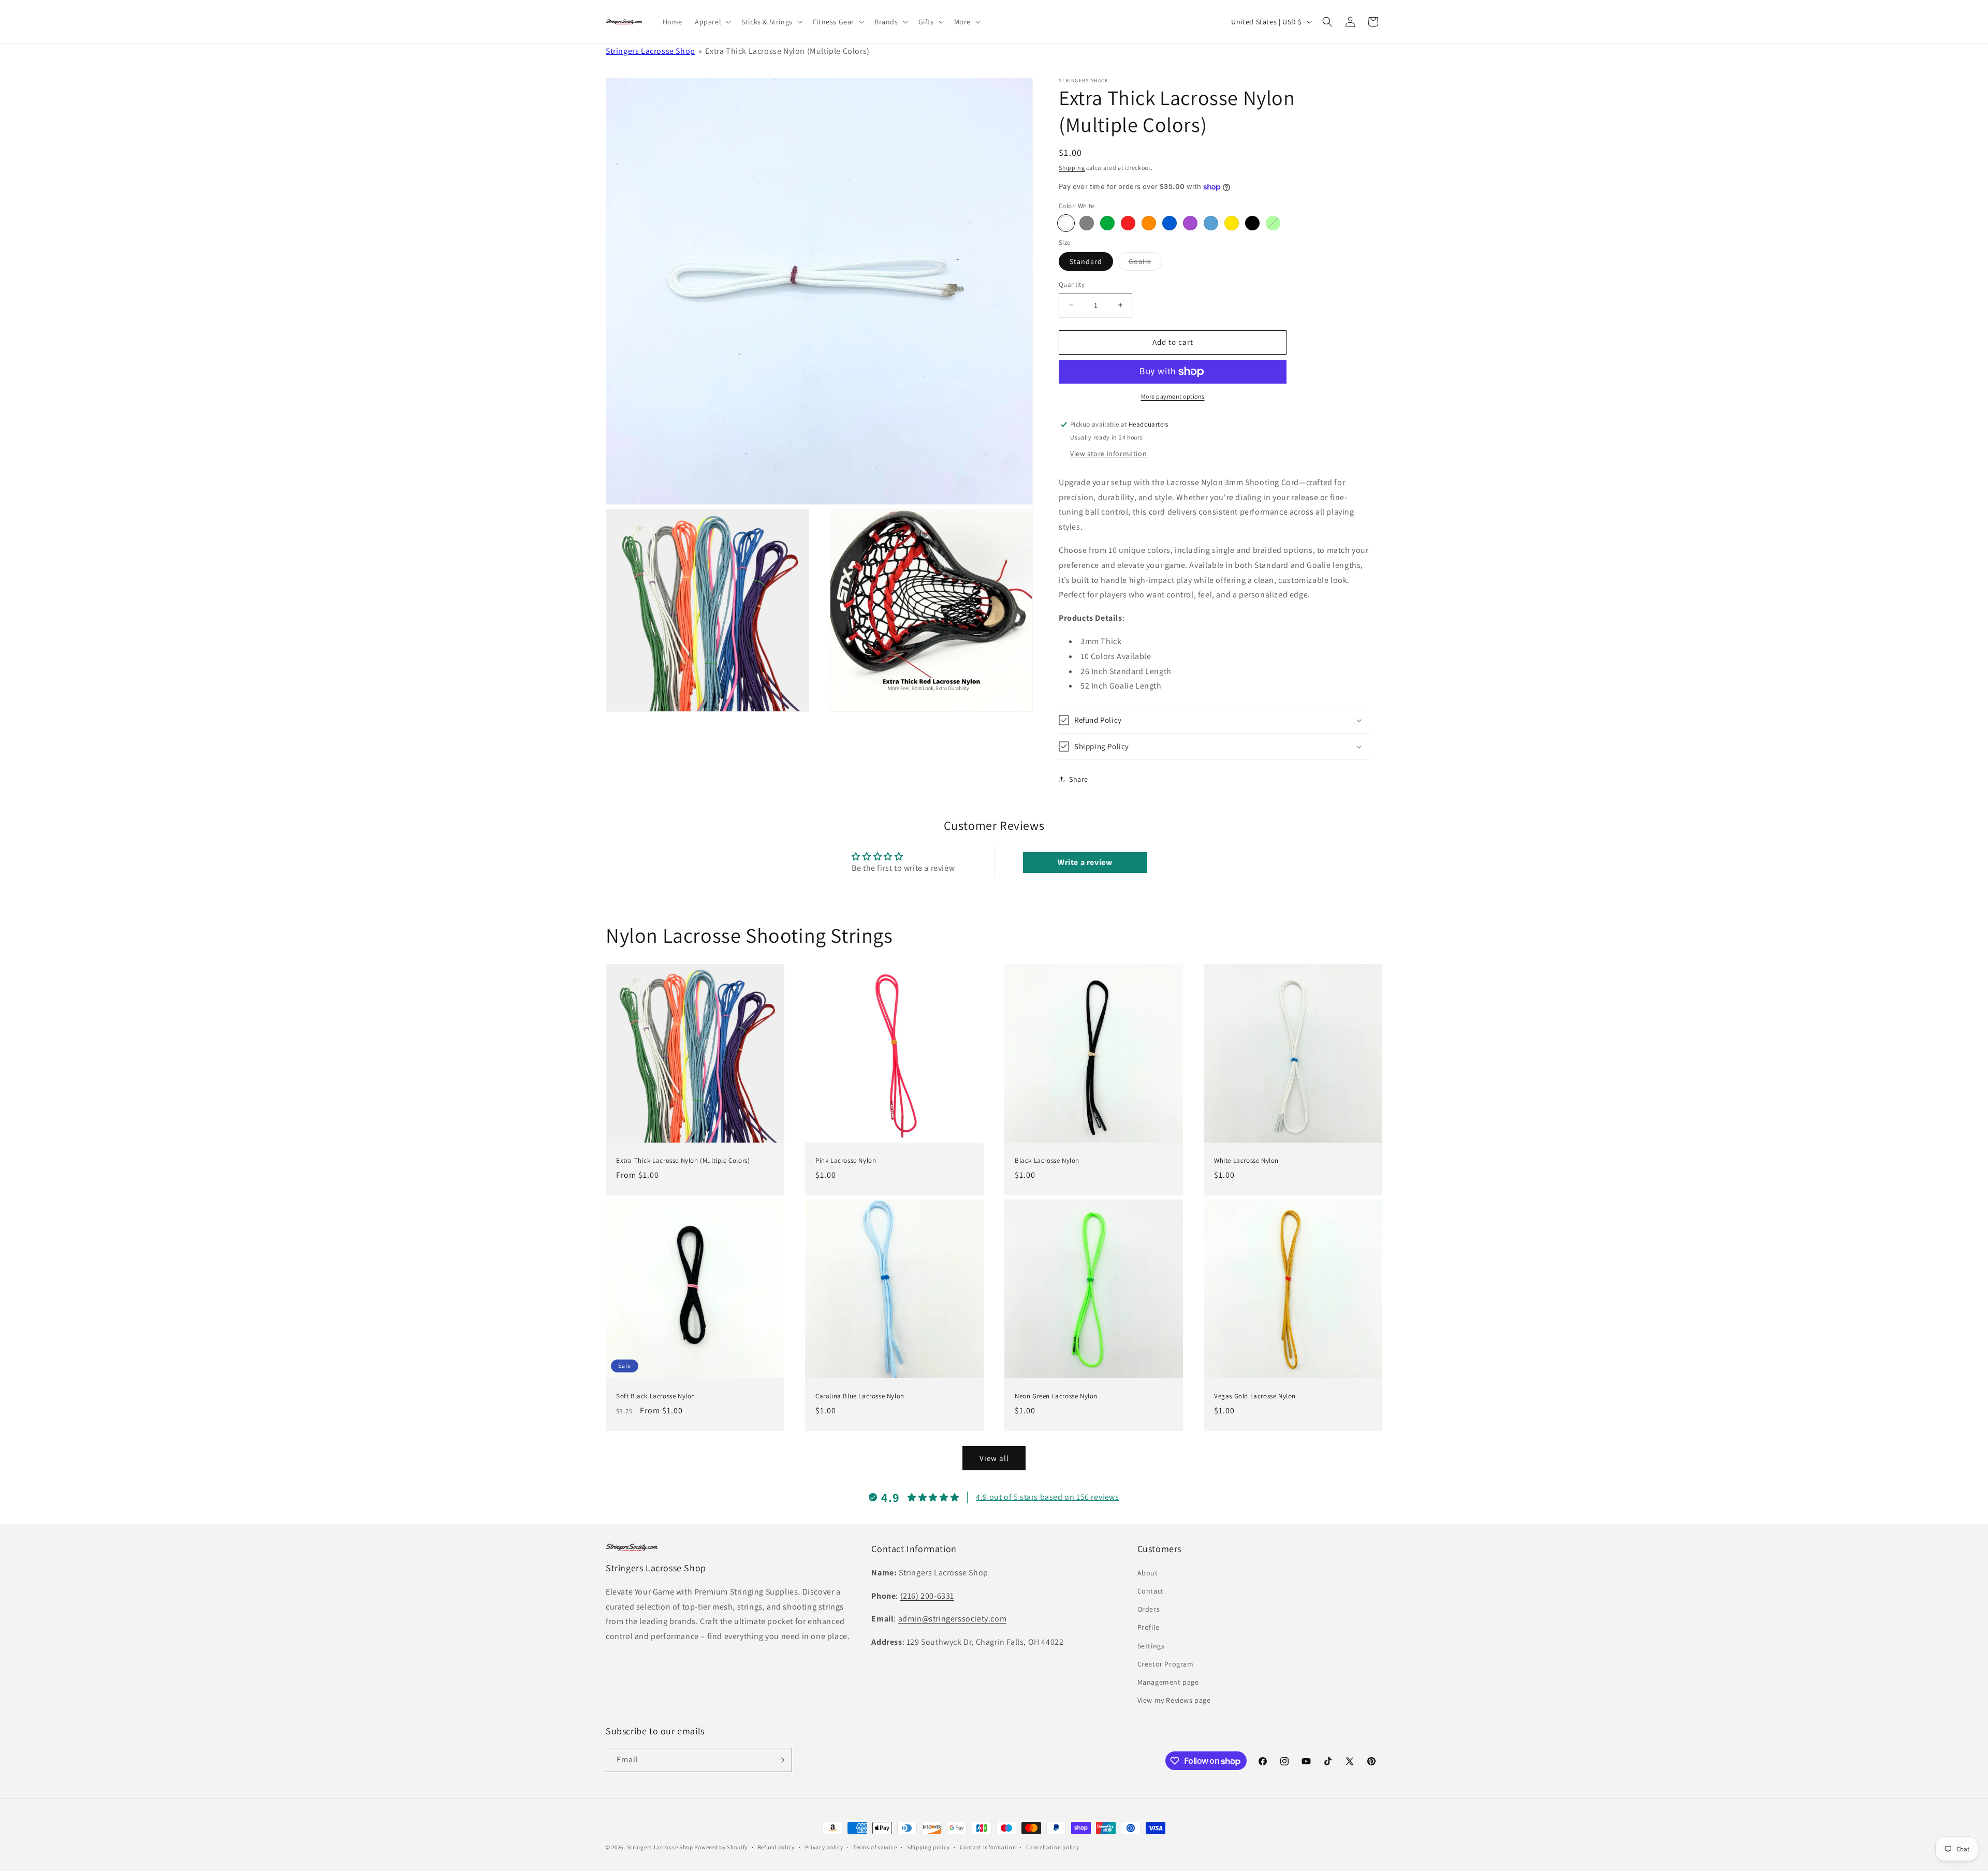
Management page (1168, 1682)
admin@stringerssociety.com (953, 1619)
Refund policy (776, 1847)
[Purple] (1190, 223)
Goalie (1145, 264)
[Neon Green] (1273, 223)
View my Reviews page (1174, 1700)
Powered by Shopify (721, 1847)
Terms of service (875, 1847)
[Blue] (1170, 223)
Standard (1086, 261)
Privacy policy (824, 1847)
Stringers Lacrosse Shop (651, 51)
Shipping (1072, 167)
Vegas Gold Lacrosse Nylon (1255, 1396)
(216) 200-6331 (927, 1596)
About (1148, 1573)
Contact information (988, 1847)
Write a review (1085, 862)
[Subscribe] (780, 1760)
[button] (712, 22)
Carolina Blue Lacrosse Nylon (860, 1396)
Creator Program (1166, 1664)
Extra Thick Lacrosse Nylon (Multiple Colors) (683, 1161)
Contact (1151, 1591)
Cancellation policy (1053, 1847)
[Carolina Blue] (1211, 223)
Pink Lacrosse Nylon (846, 1161)
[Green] (1107, 223)
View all (994, 1458)
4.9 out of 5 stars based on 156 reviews (1047, 1497)
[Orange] (1149, 223)
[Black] (1252, 223)
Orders (1149, 1609)
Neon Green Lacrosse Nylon (1056, 1396)
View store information (1108, 454)
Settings (1151, 1646)
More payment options (1173, 396)
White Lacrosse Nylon (1246, 1161)
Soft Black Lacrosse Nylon (656, 1396)
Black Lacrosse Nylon (1047, 1161)
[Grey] (1087, 223)
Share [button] (1079, 779)
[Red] (1128, 223)
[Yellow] (1232, 223)
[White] (1066, 223)
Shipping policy (929, 1847)
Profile (1149, 1627)
